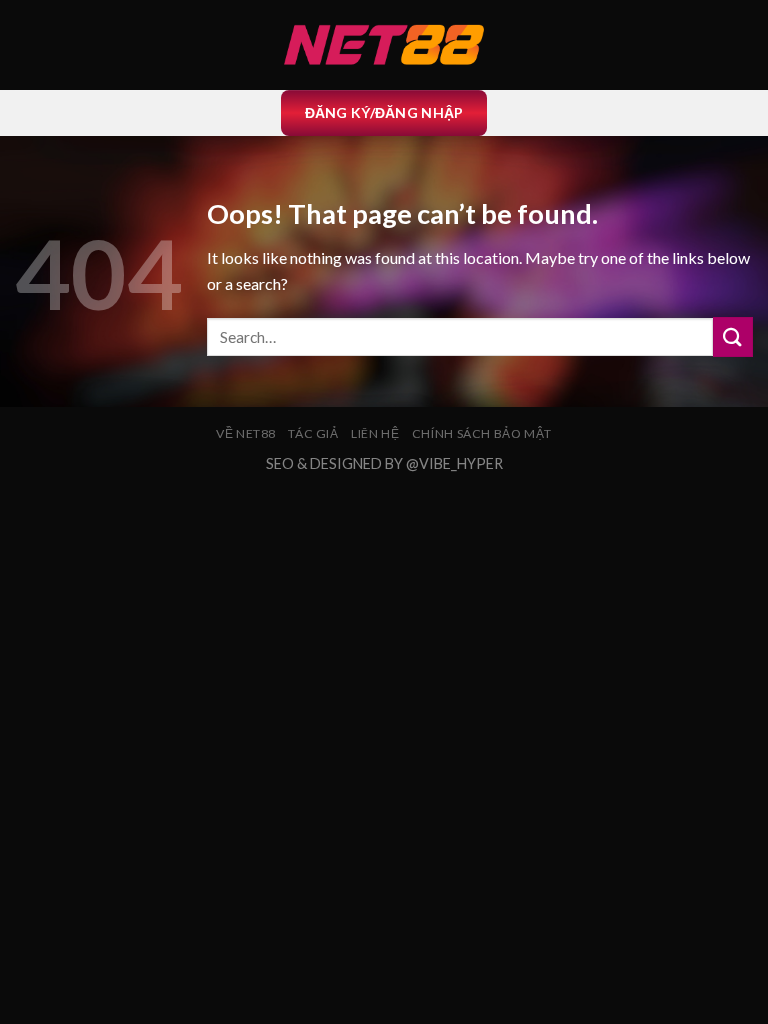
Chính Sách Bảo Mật (482, 433)
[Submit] (733, 336)
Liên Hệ (375, 433)
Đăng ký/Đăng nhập (384, 112)
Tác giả (313, 433)
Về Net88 (246, 433)
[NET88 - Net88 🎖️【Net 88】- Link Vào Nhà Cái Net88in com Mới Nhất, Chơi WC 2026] (384, 45)
